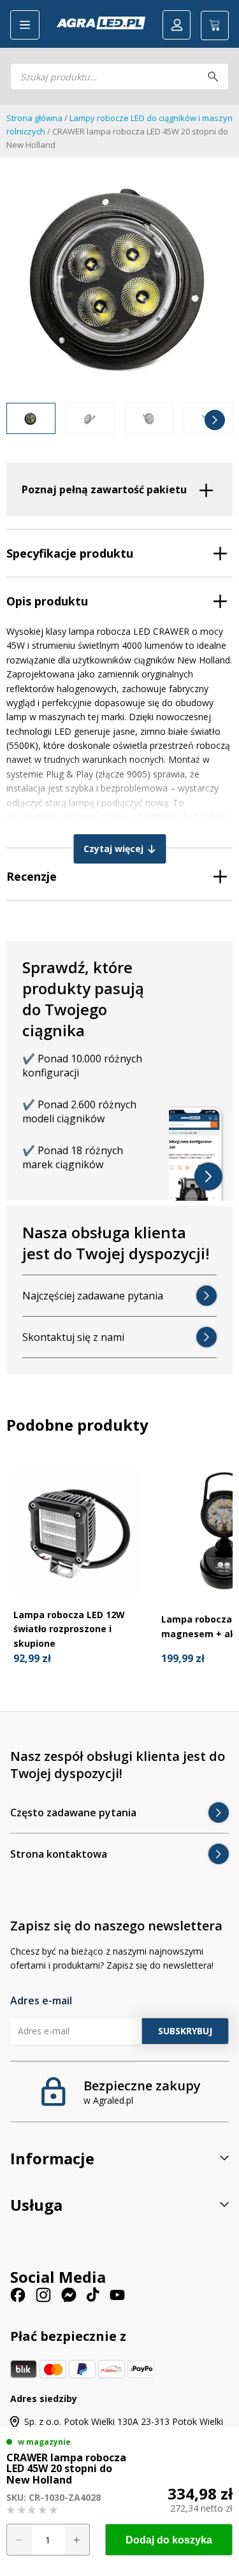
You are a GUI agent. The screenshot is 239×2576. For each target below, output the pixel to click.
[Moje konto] (177, 25)
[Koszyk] (215, 25)
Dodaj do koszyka (169, 2540)
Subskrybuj (185, 2030)
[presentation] (24, 420)
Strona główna (34, 118)
